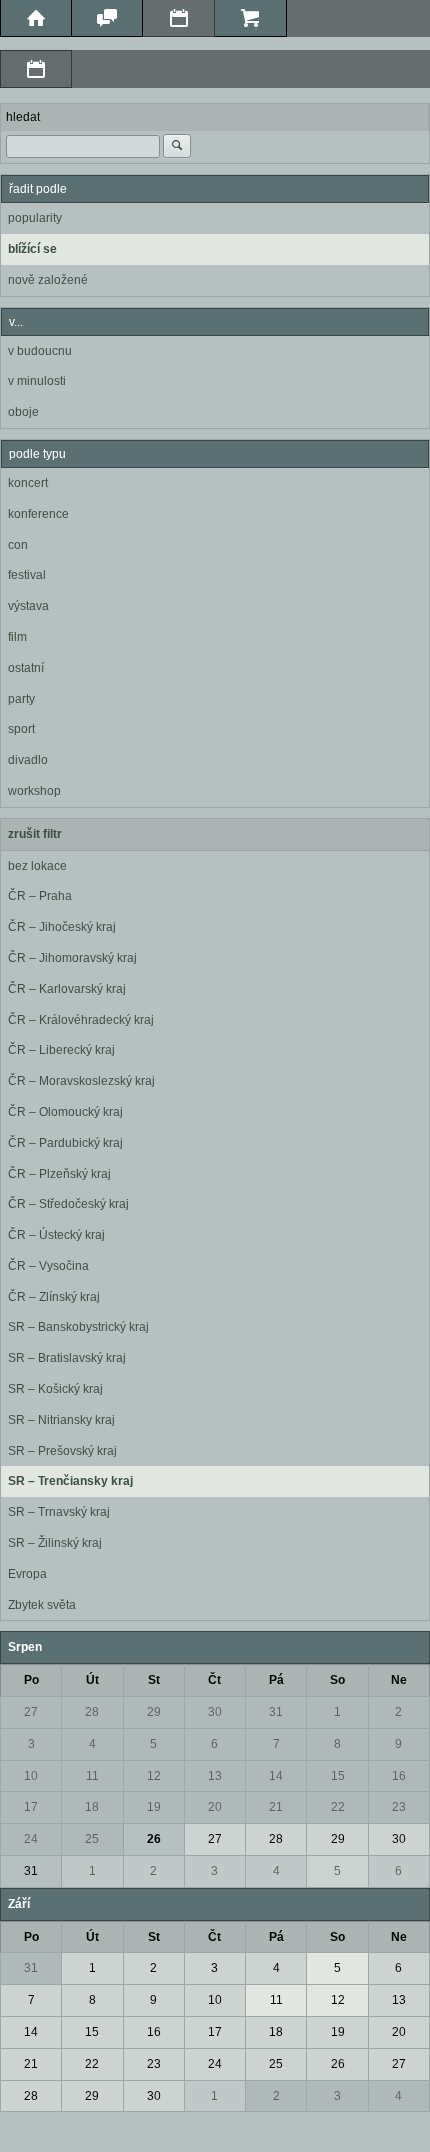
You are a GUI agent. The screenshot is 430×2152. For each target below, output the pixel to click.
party (21, 699)
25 (92, 1839)
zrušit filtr (35, 834)
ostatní (26, 668)
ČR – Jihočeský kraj (62, 927)
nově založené (48, 280)
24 (31, 1839)
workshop (34, 791)
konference (38, 514)
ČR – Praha (40, 896)
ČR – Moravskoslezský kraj (81, 1081)
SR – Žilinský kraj (55, 1543)
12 (154, 1776)
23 (399, 1807)
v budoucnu (40, 351)
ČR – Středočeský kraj (68, 1204)
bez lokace (37, 866)
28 (92, 1712)
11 (92, 1776)
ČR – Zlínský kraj (54, 1297)
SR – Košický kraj (55, 1389)
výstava (28, 606)
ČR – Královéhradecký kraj (81, 1020)
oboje (23, 412)
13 (215, 1776)
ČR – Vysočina (48, 1266)
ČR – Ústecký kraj (56, 1235)
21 (276, 1807)
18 (92, 1807)
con (18, 545)
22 (338, 1807)
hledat (23, 117)
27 (31, 1712)
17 (31, 1807)
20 (215, 1807)
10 (31, 1776)
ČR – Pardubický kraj (65, 1143)
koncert (28, 483)
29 (154, 1712)
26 (154, 1839)
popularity (35, 218)
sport (21, 729)
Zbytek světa (42, 1605)
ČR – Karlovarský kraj (67, 989)
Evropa (27, 1574)
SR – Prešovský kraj (62, 1451)
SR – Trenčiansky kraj (70, 1481)
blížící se (32, 249)
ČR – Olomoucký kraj (65, 1112)
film (17, 637)
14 (276, 1776)
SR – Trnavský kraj (59, 1512)
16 (399, 1776)
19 (154, 1807)
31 (276, 1712)
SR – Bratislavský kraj (67, 1358)
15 (338, 1776)
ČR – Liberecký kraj (61, 1050)
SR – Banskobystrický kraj (78, 1327)
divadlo (28, 760)
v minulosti (37, 381)
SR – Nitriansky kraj (61, 1420)
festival (27, 575)
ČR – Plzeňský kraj (59, 1174)
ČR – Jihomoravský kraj (72, 958)
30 (215, 1712)
